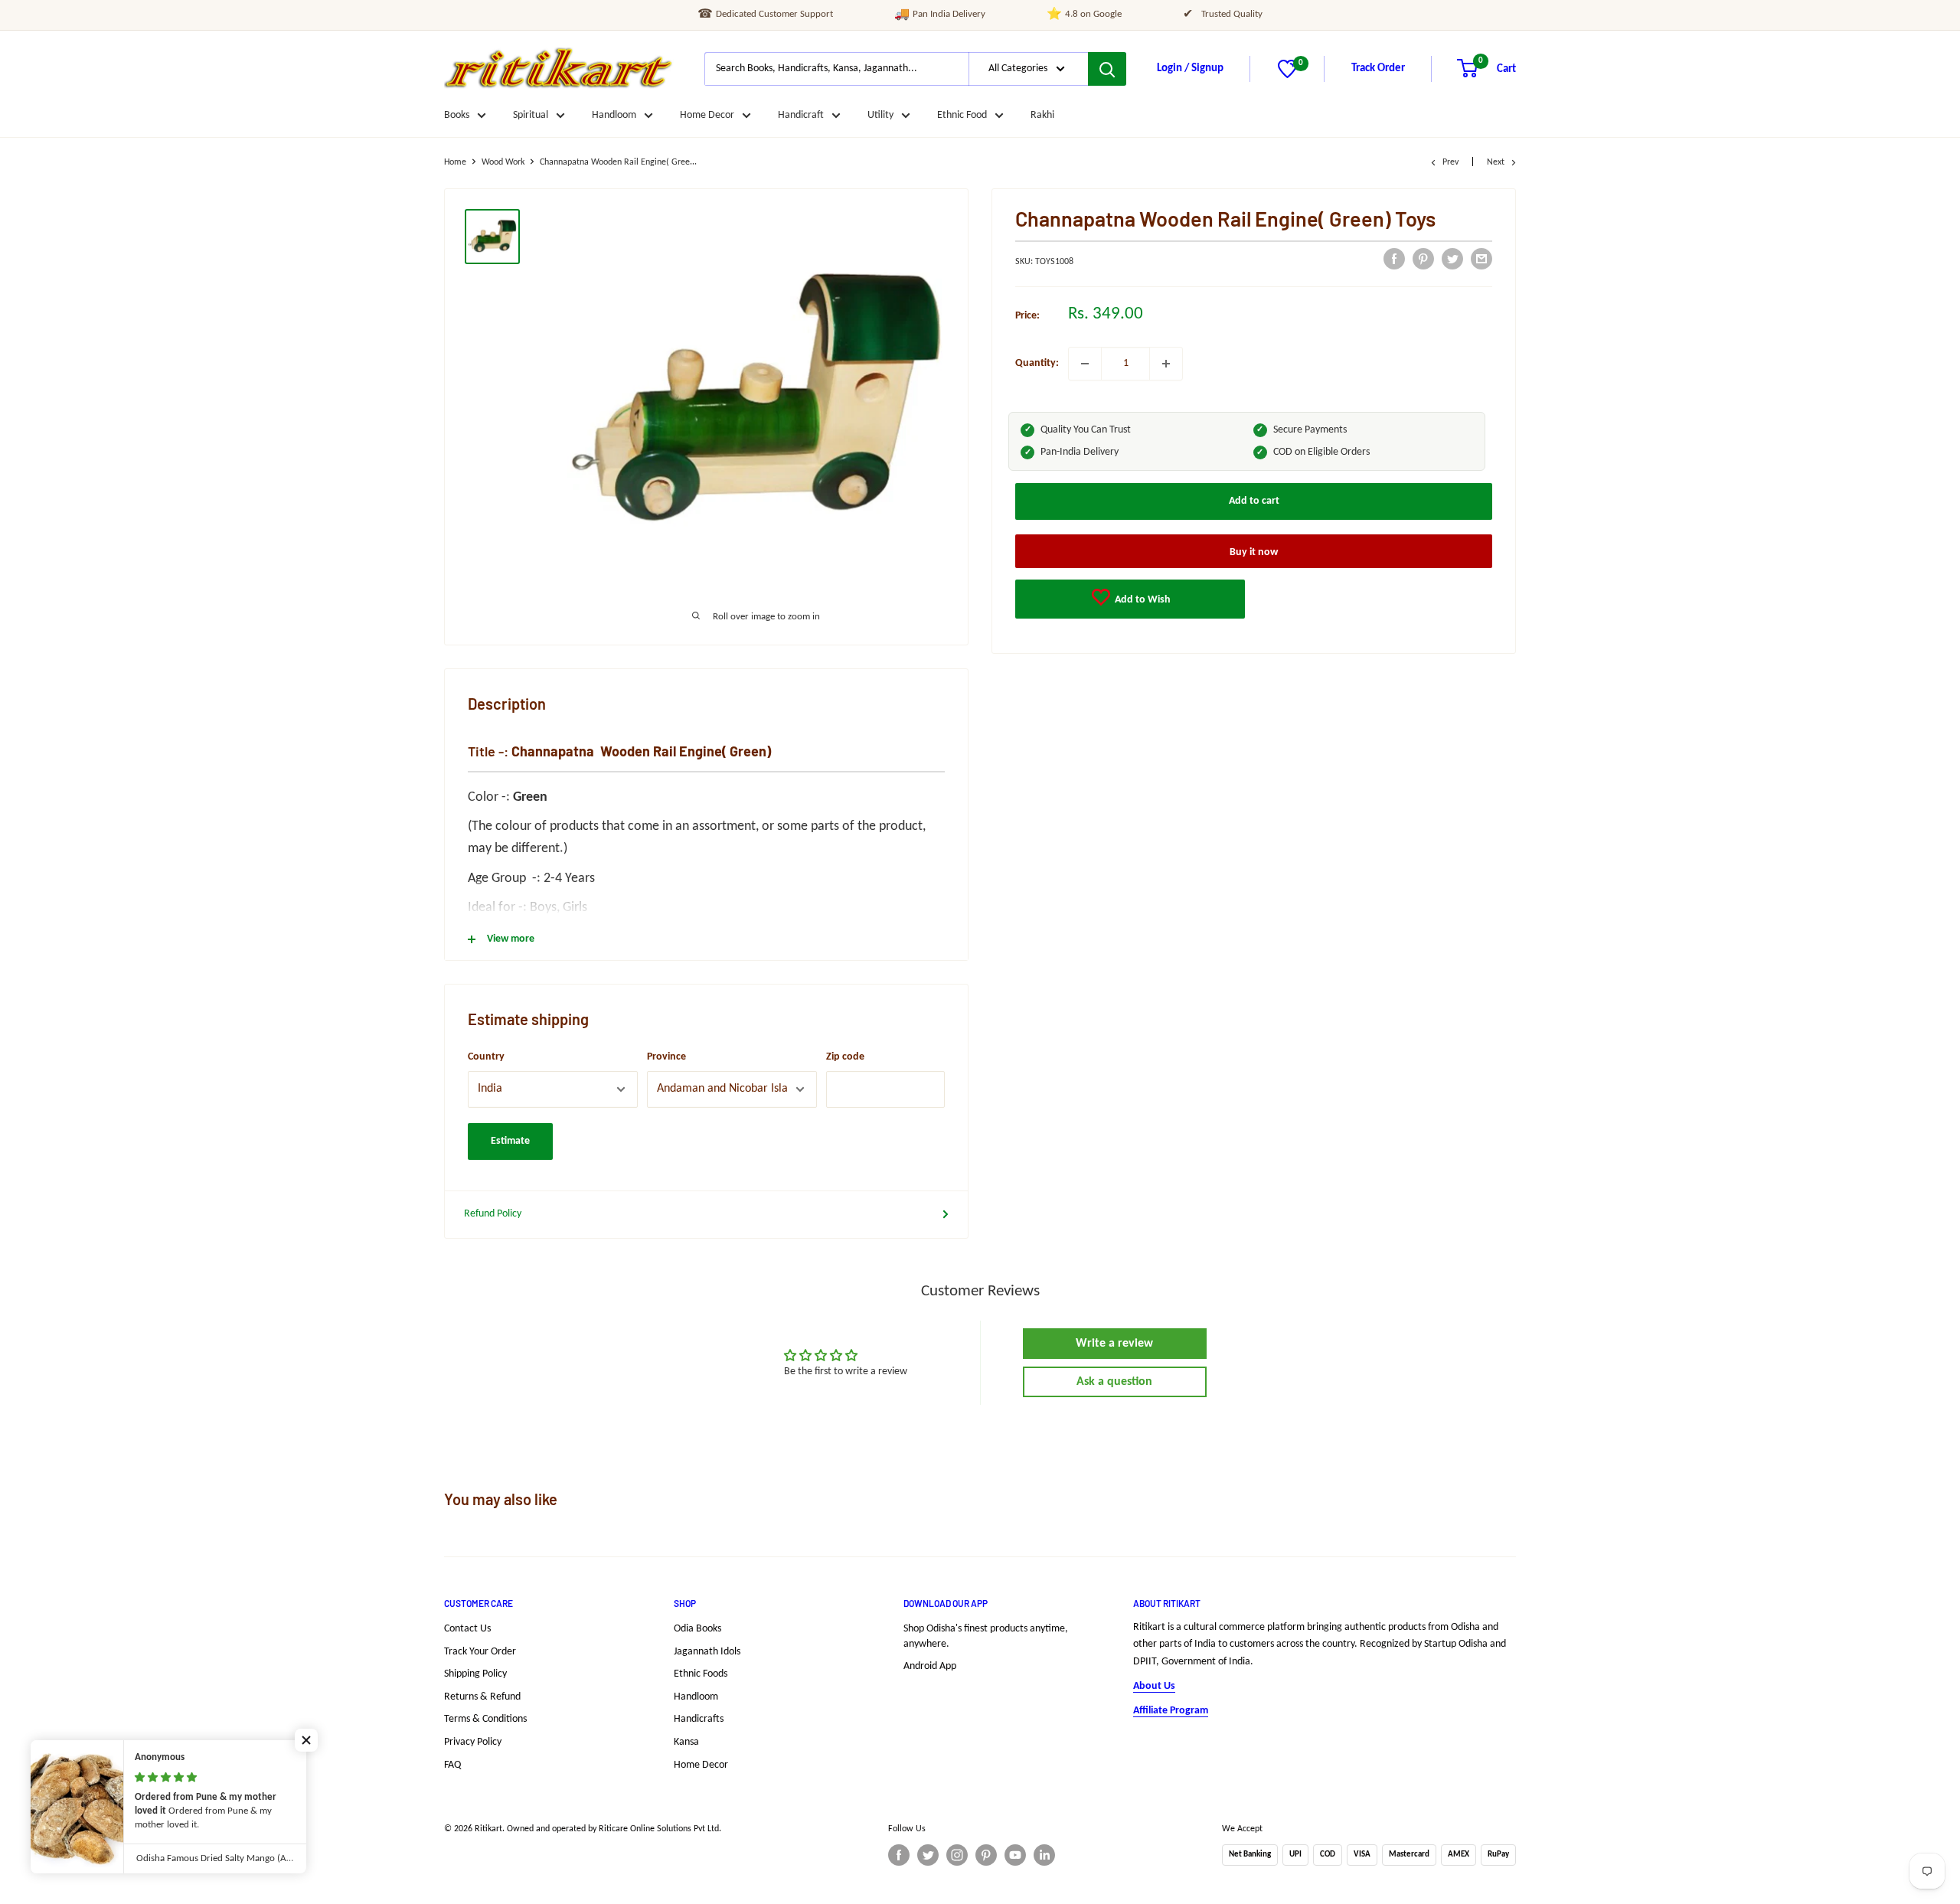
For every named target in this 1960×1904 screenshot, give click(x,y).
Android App (930, 1666)
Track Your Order (480, 1652)
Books (457, 115)
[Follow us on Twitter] (928, 1855)
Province (666, 1057)
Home (455, 162)
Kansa (686, 1742)
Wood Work (503, 162)
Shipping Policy (475, 1674)
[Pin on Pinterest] (1423, 259)
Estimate (510, 1141)
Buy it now (1254, 552)
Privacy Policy (473, 1742)
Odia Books (697, 1629)
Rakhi (1042, 115)
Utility (880, 115)
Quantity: (1037, 363)
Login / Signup (1190, 69)
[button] (306, 1740)
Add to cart (1254, 501)
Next (1496, 162)
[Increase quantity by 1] (1166, 364)
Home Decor (707, 115)
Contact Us (467, 1629)
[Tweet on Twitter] (1452, 259)
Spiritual (531, 115)
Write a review (1114, 1344)
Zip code (845, 1057)
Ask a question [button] (1114, 1382)
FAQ (452, 1765)
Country (486, 1057)
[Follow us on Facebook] (899, 1855)
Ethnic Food (962, 115)
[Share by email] (1481, 259)
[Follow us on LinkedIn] (1044, 1855)
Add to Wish (1142, 600)
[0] (1287, 75)
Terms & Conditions (485, 1719)
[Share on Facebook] (1394, 259)
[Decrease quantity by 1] (1085, 364)
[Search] (1107, 69)
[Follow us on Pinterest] (986, 1855)
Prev (1450, 162)
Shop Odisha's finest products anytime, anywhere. (986, 1636)
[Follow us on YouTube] (1015, 1855)
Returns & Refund (482, 1697)
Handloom (614, 115)
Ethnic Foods (701, 1674)
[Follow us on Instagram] (957, 1855)
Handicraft (801, 115)
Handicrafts (699, 1719)
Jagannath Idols (707, 1652)
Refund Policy (493, 1214)
